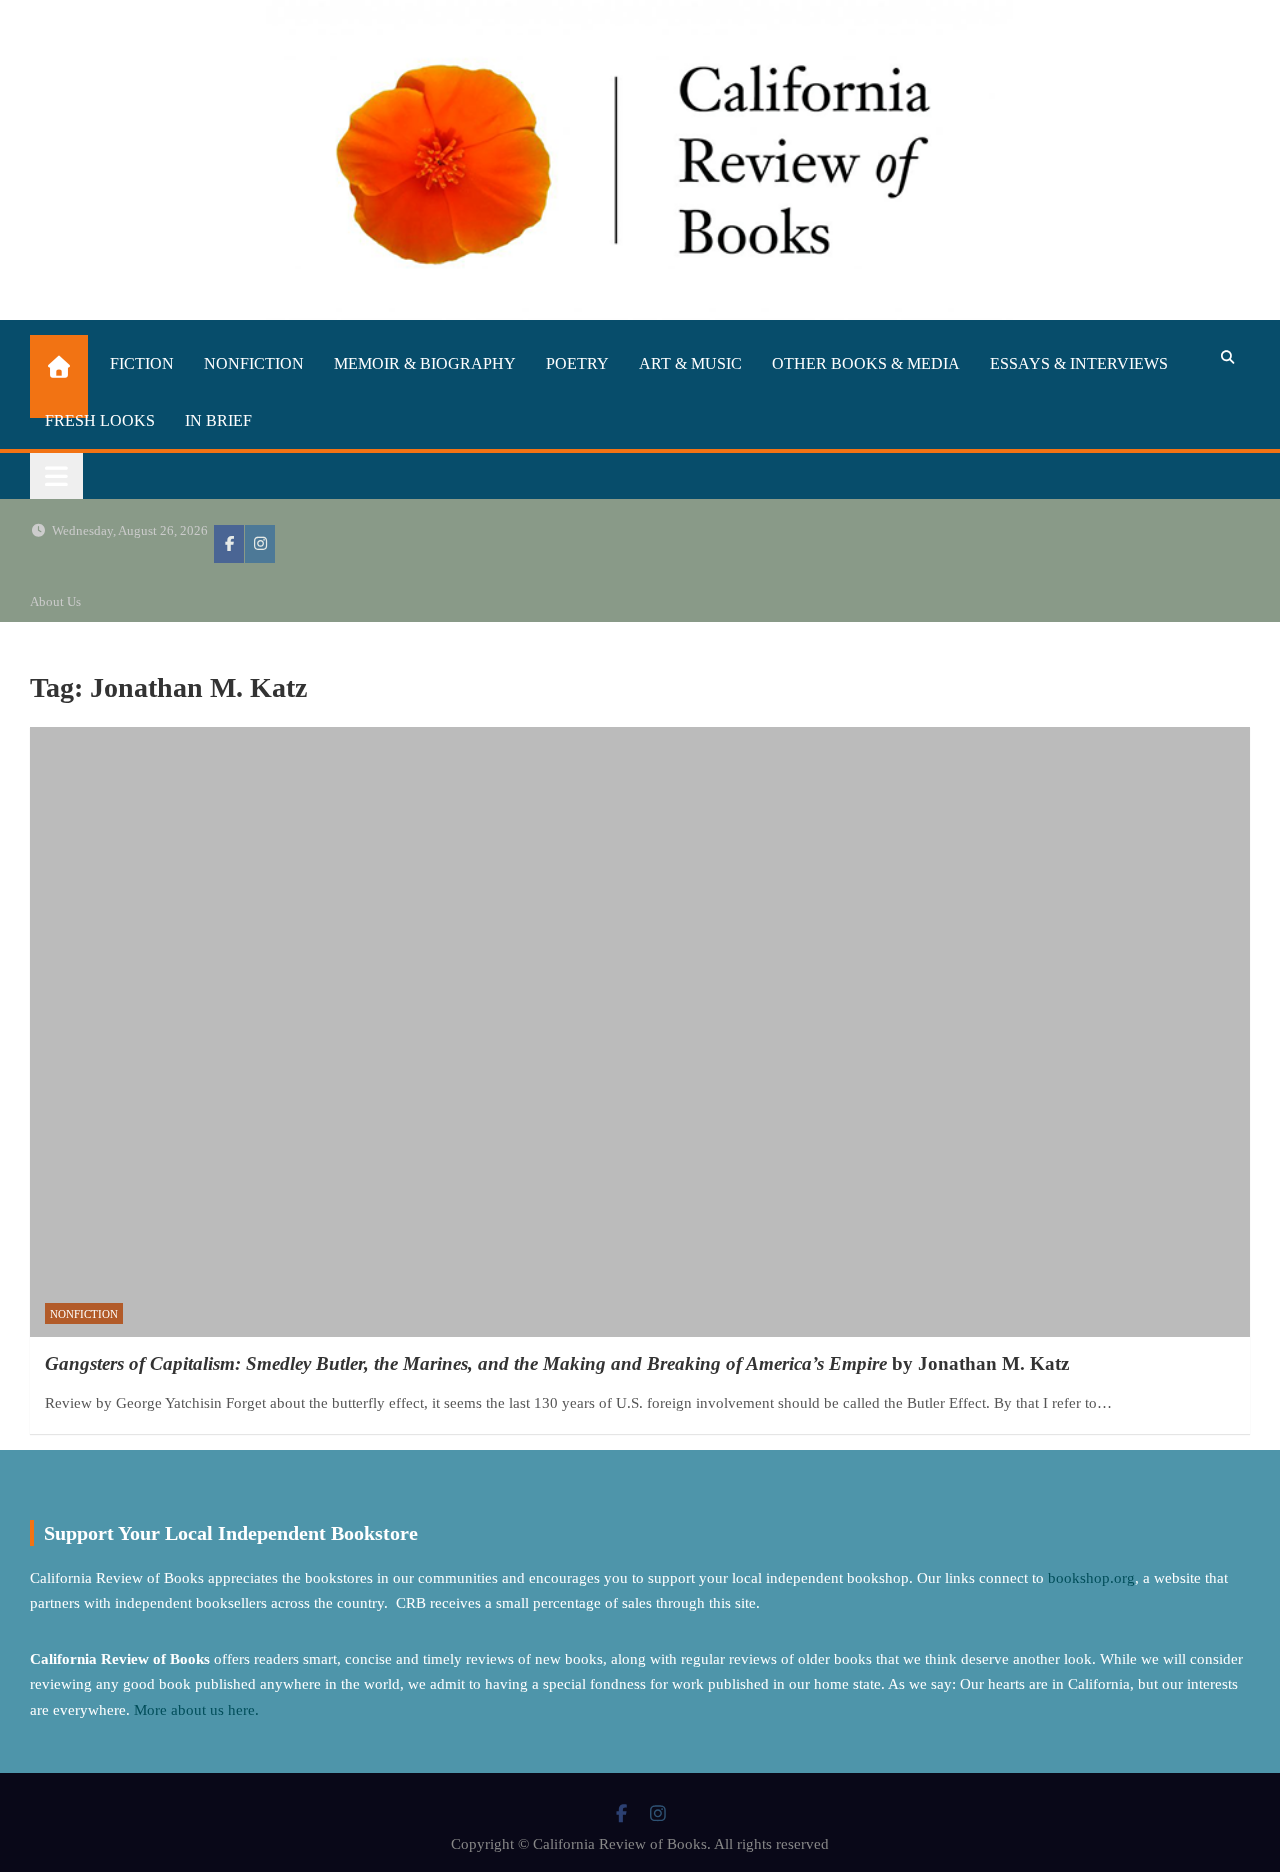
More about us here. (198, 1710)
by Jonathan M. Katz (557, 1363)
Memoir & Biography (425, 363)
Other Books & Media (866, 363)
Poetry (577, 363)
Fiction (142, 363)
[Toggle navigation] (56, 476)
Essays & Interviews (1079, 363)
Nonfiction (254, 363)
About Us (55, 601)
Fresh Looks (100, 420)
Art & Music (690, 363)
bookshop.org (1091, 1578)
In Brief (218, 420)
